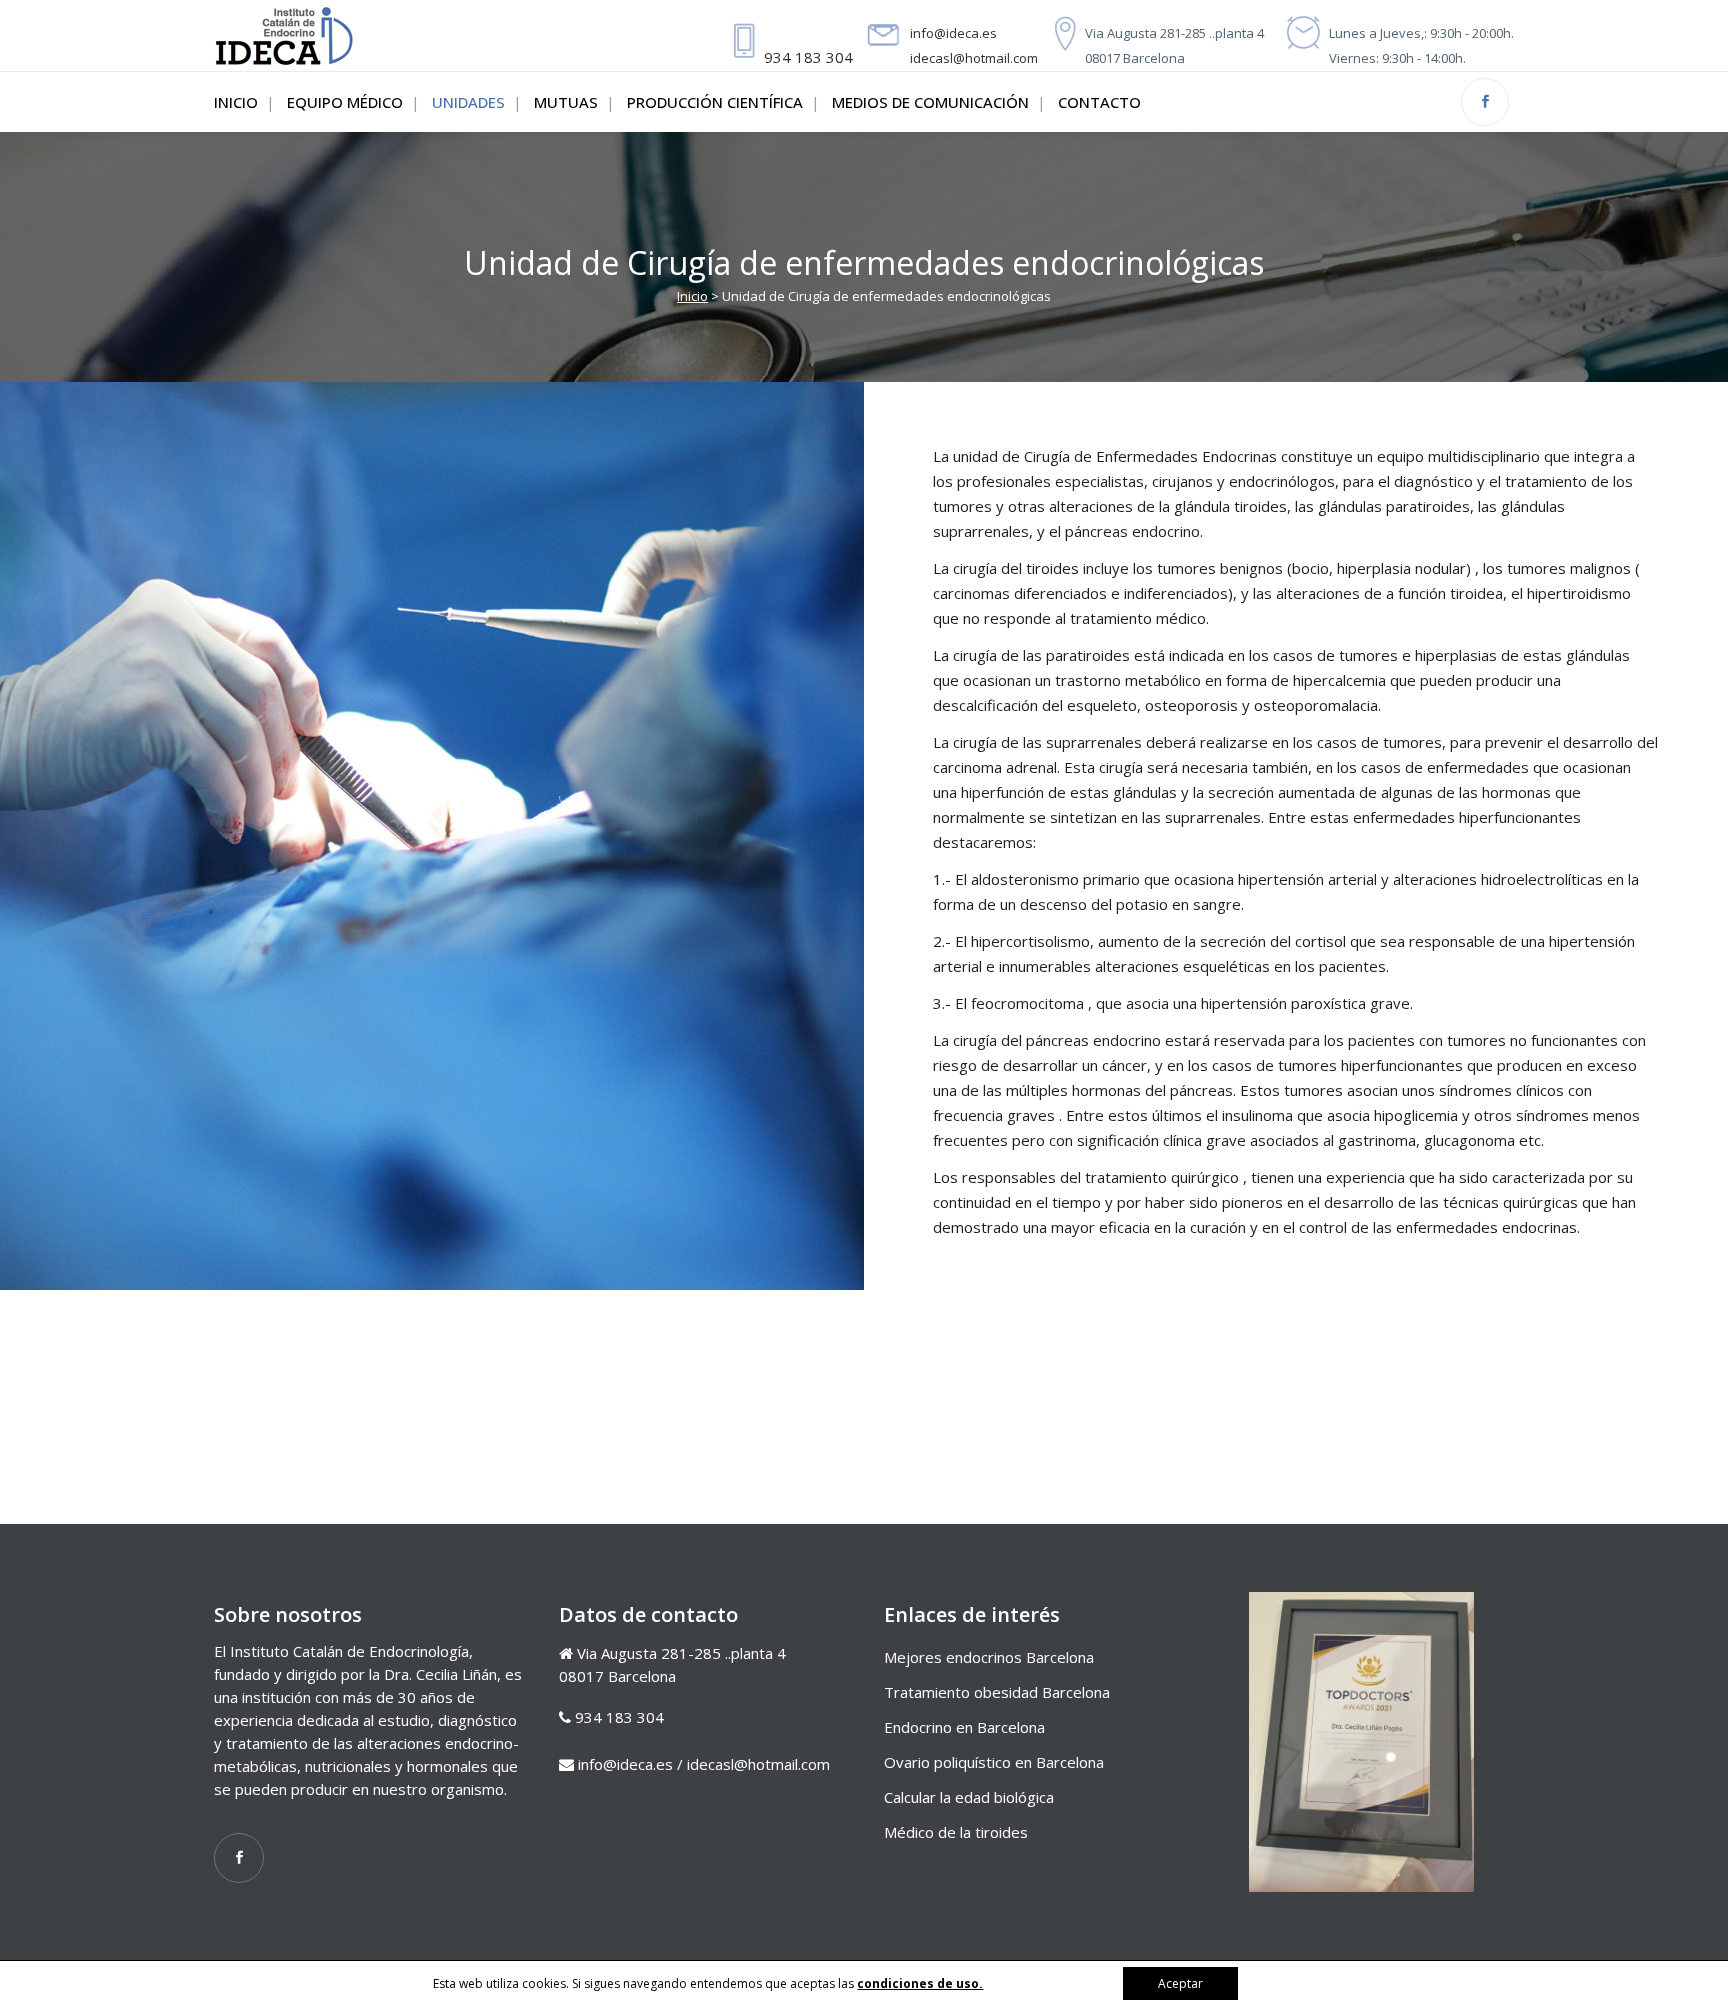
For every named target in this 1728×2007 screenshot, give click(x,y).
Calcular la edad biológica (969, 1797)
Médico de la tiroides (956, 1832)
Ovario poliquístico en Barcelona (994, 1762)
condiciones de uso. (920, 1983)
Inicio (692, 296)
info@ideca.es (953, 33)
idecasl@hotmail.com (974, 58)
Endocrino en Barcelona (964, 1727)
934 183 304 (808, 57)
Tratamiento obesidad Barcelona (997, 1692)
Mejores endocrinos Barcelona (989, 1657)
